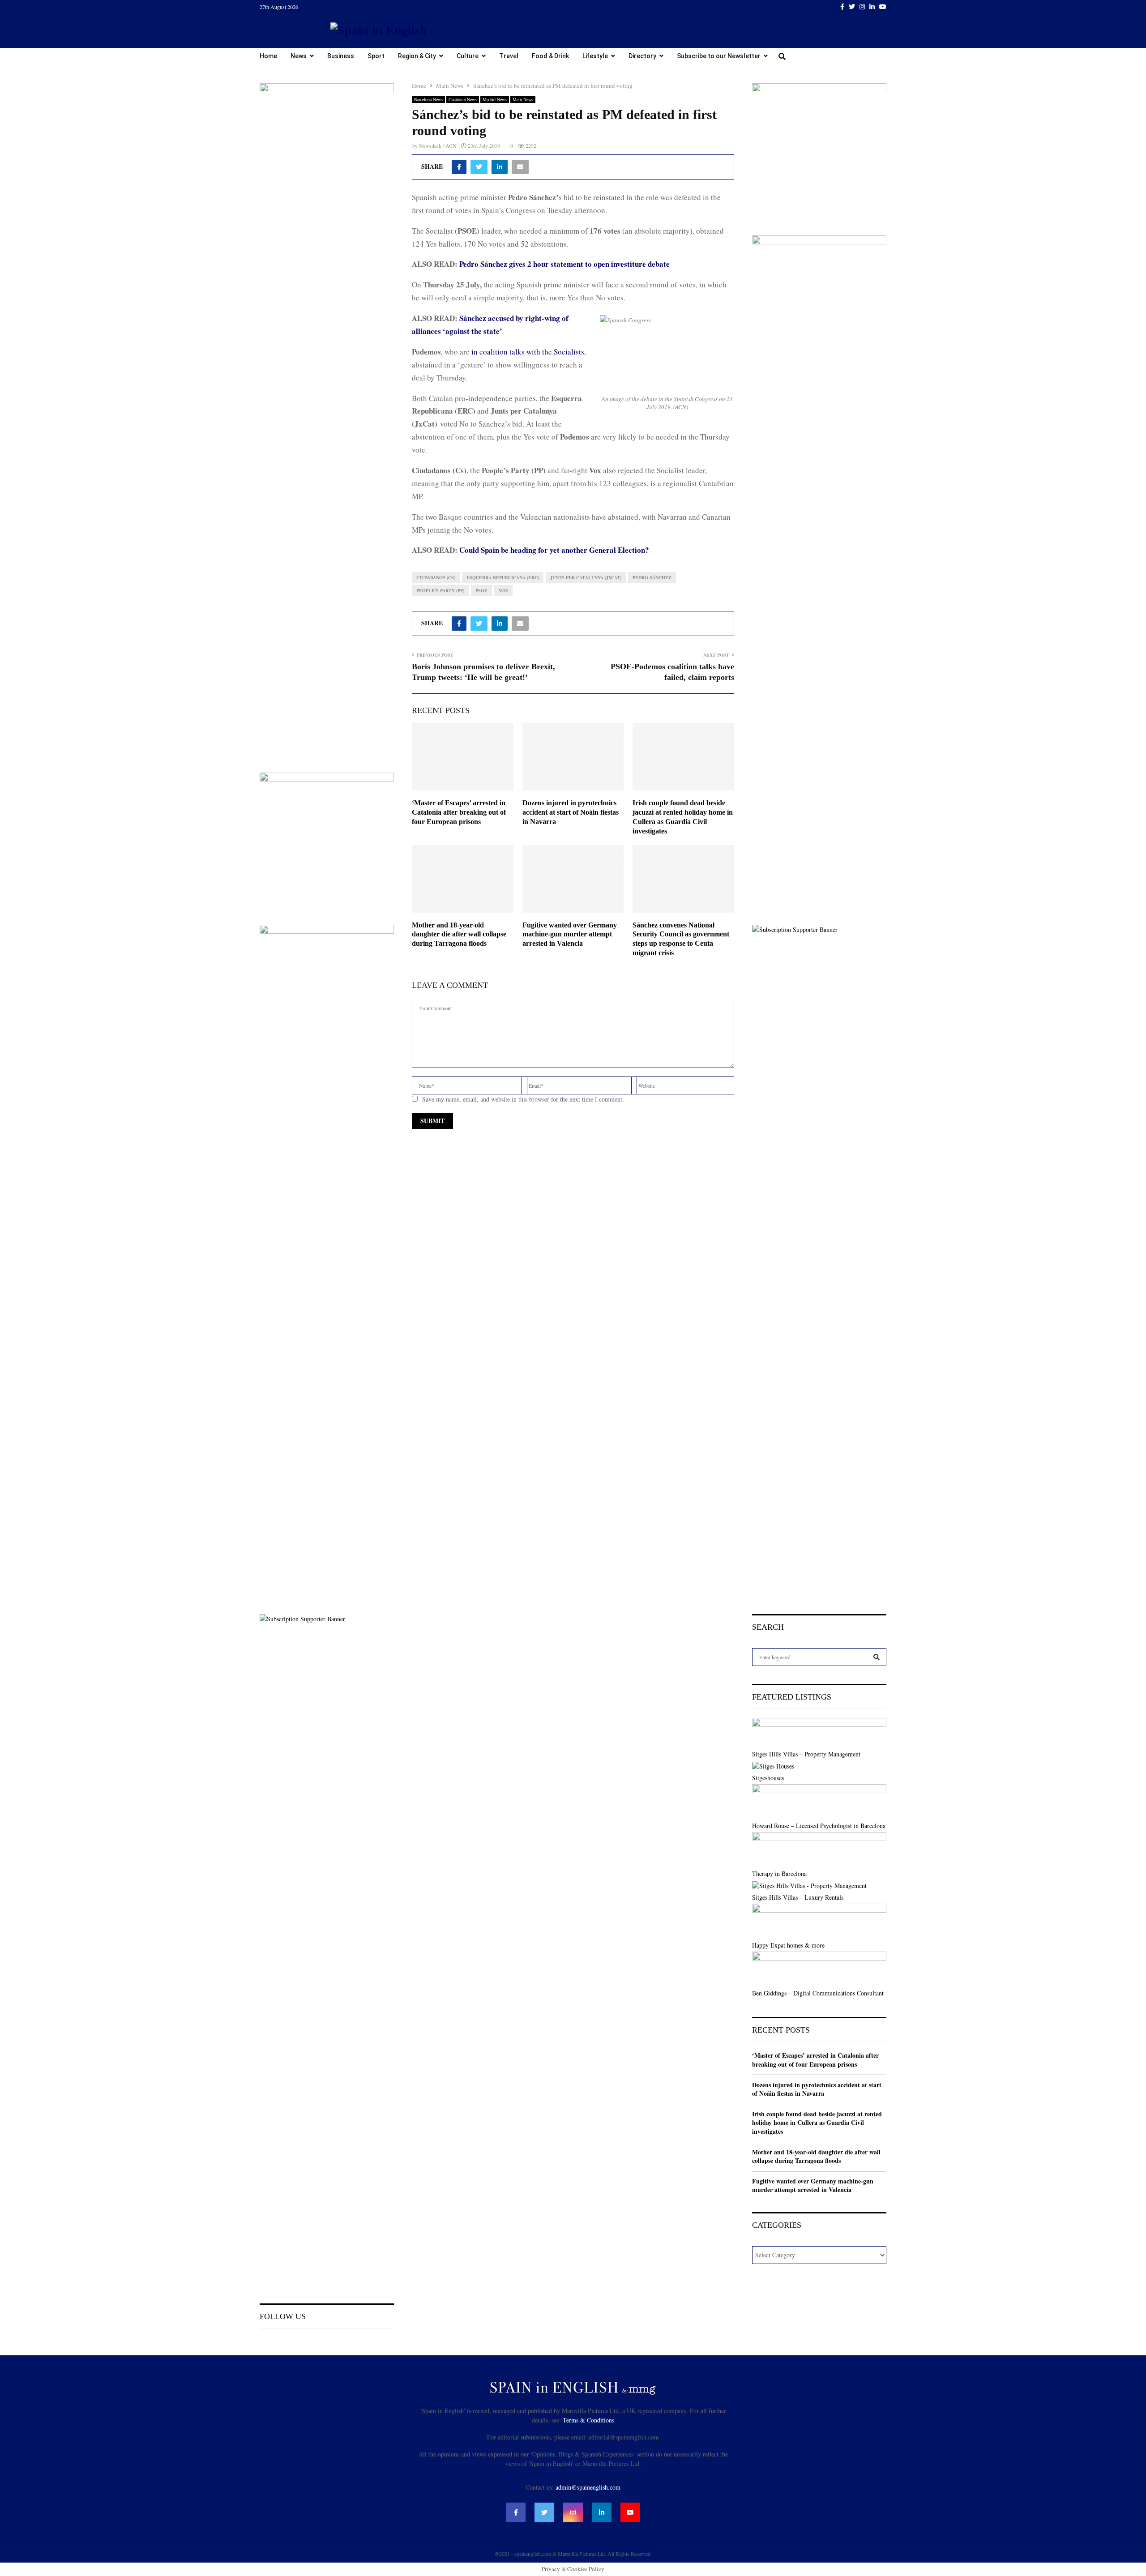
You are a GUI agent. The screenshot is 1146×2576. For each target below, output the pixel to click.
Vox (503, 590)
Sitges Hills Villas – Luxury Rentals (798, 1897)
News (299, 56)
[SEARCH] (877, 1657)
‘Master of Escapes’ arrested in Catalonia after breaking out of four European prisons (459, 812)
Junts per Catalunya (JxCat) (586, 577)
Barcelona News (428, 99)
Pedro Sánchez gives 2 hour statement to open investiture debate (564, 264)
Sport (376, 56)
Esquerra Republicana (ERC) (503, 577)
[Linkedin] (602, 2512)
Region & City (417, 56)
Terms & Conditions (588, 2420)
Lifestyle (595, 56)
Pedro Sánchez (652, 577)
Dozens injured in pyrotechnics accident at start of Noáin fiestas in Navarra (571, 812)
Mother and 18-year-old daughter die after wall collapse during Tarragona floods (459, 934)
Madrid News (495, 99)
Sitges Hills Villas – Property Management (806, 1754)
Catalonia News (463, 99)
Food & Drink (550, 56)
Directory (642, 56)
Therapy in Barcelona (779, 1873)
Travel (509, 56)
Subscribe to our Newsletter (719, 56)
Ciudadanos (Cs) (436, 577)
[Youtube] (630, 2512)
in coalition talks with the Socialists (528, 352)
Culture (468, 56)
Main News (523, 99)
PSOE (481, 590)
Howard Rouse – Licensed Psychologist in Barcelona (819, 1826)
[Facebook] (516, 2512)
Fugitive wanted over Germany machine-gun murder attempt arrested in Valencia (570, 934)
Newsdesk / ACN (438, 145)
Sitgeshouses (768, 1778)
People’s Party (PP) (440, 590)
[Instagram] (573, 2512)
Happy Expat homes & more (788, 1945)
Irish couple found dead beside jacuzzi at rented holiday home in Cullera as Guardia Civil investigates (817, 2123)
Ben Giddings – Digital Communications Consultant (818, 1993)
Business (341, 56)
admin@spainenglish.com (588, 2487)
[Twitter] (544, 2512)
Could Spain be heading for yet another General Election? (554, 550)
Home (268, 56)
